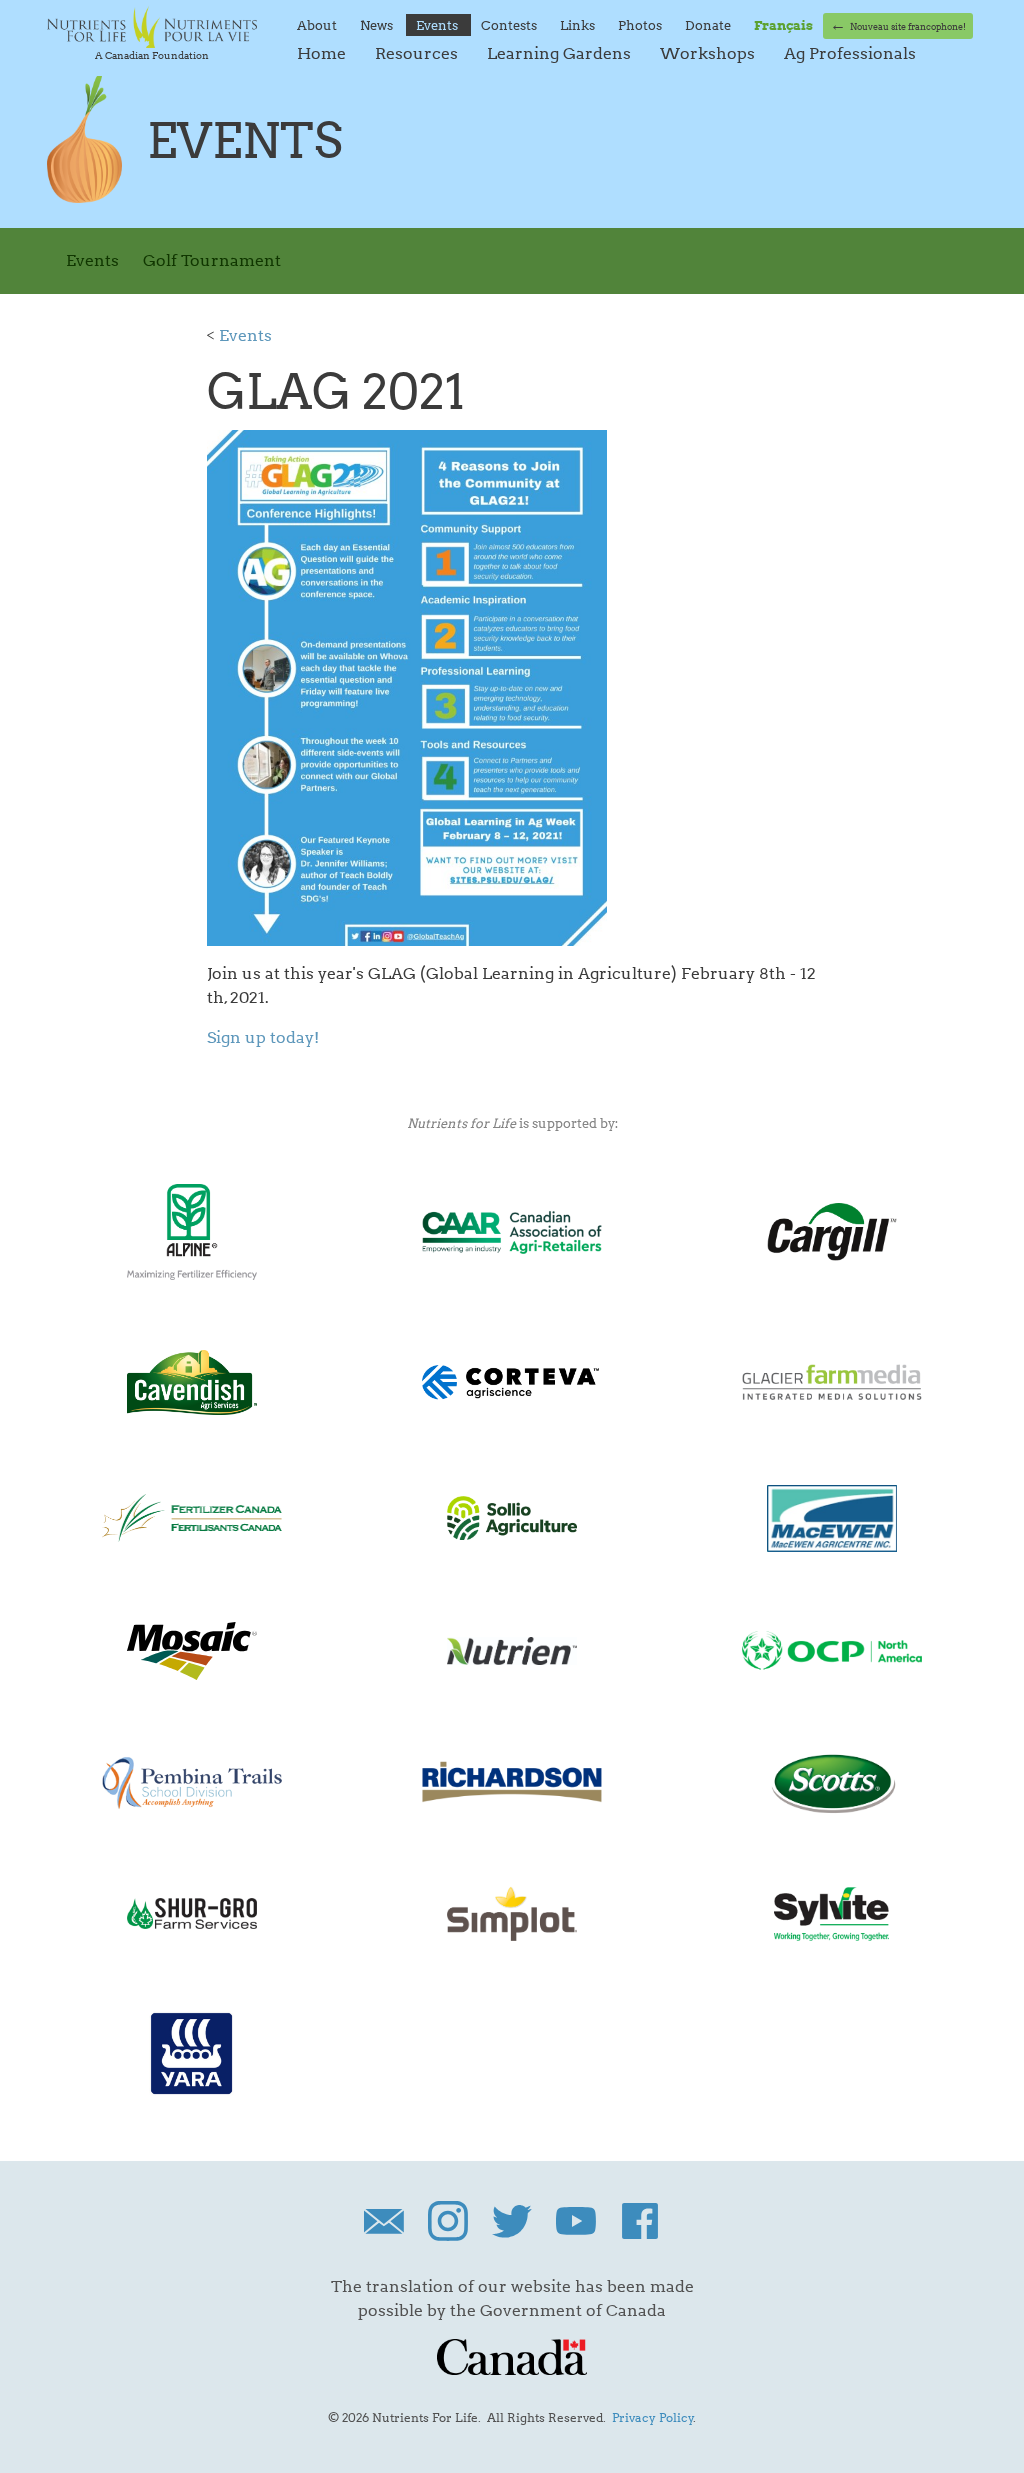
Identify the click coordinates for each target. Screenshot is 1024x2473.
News (378, 25)
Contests (510, 25)
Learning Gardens (561, 53)
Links (579, 25)
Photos (641, 25)
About (318, 25)
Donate (709, 25)
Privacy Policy (653, 2417)
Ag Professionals (850, 53)
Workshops (709, 53)
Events (438, 25)
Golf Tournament (212, 260)
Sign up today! (263, 1037)
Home (323, 53)
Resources (418, 53)
